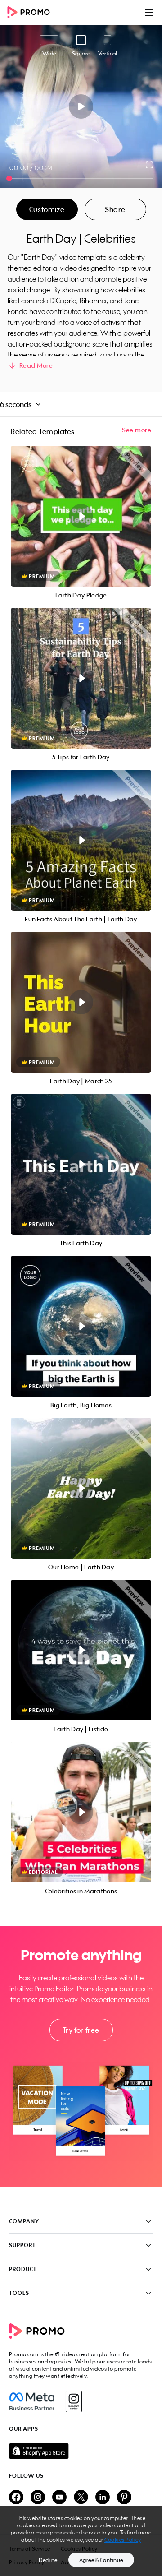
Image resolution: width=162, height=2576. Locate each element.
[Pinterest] (124, 2498)
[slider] (9, 178)
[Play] (81, 106)
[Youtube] (59, 2498)
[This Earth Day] (81, 1164)
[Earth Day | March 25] (81, 1002)
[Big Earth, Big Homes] (81, 1326)
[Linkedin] (103, 2498)
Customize (47, 209)
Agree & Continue (101, 2560)
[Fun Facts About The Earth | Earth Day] (81, 840)
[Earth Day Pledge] (81, 516)
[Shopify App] (81, 2451)
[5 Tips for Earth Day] (81, 678)
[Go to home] (31, 13)
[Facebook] (32, 2401)
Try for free (81, 2030)
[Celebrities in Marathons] (81, 1812)
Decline (48, 2560)
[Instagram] (74, 2401)
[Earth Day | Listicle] (81, 1650)
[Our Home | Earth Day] (81, 1488)
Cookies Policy (123, 2540)
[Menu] (149, 13)
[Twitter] (81, 2498)
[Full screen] (150, 165)
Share (115, 209)
